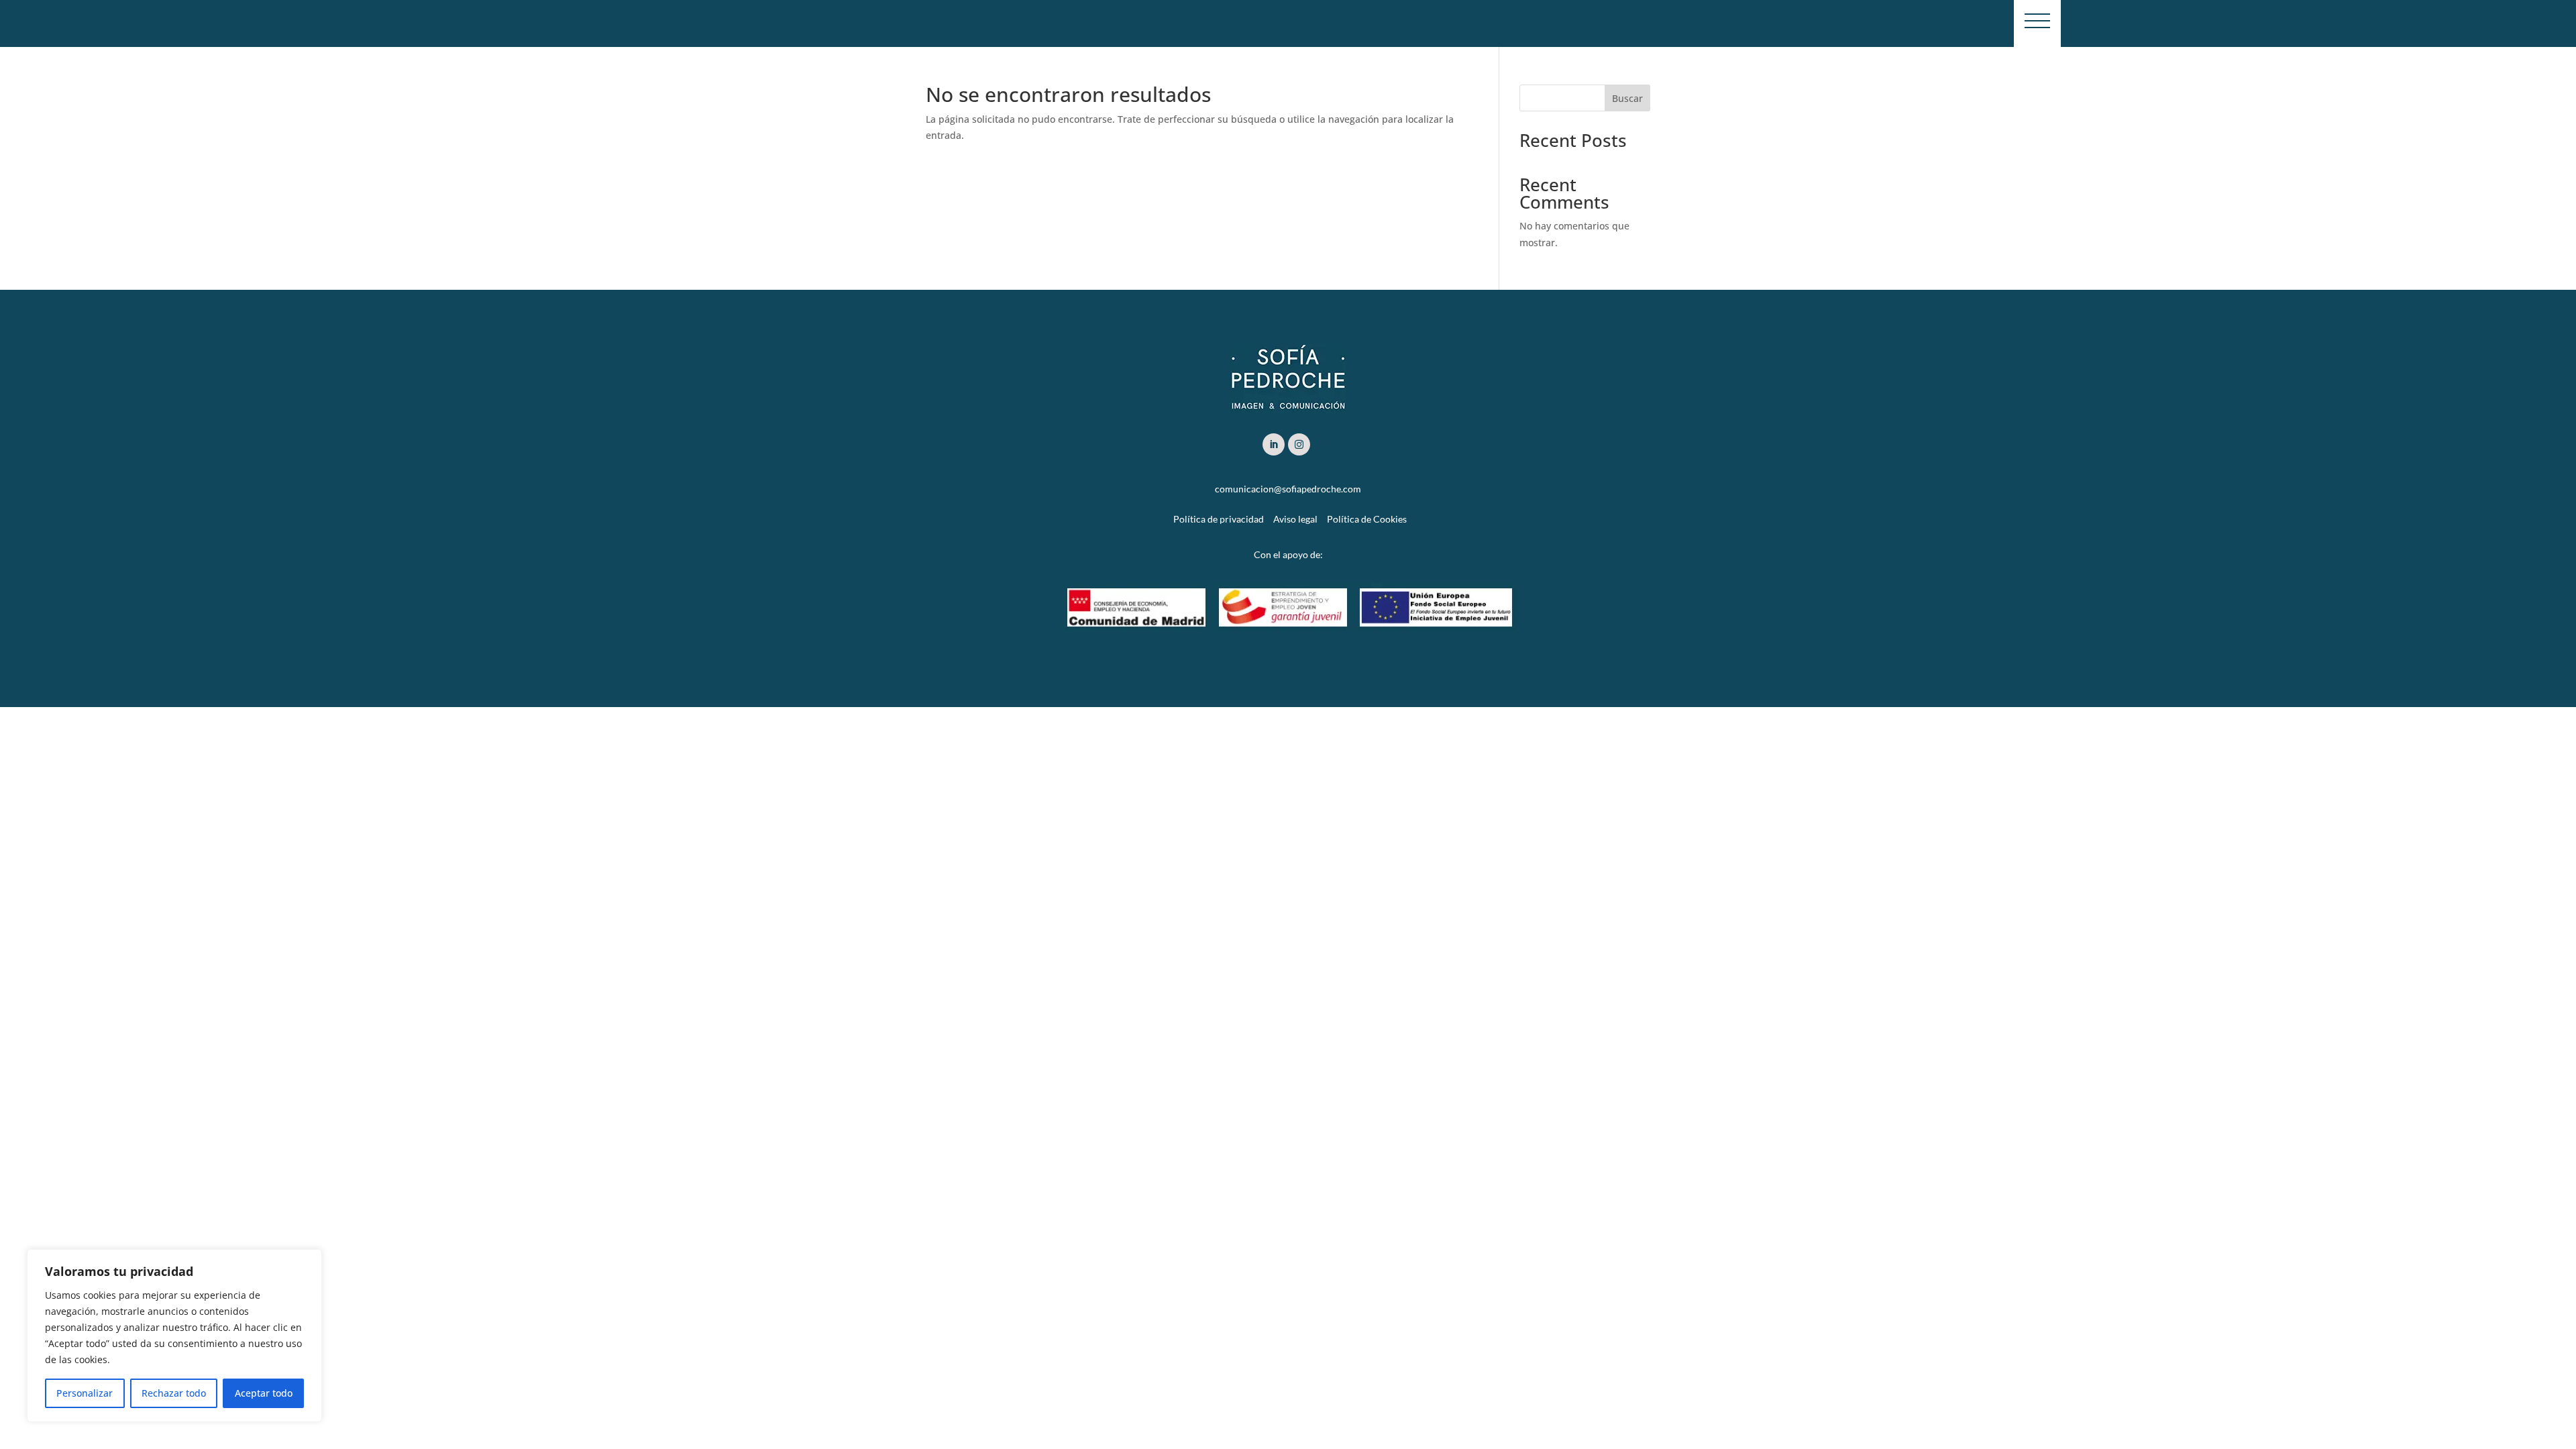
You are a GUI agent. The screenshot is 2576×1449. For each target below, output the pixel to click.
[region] (174, 1336)
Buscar (1627, 98)
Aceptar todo (264, 1393)
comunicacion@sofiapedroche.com (1288, 489)
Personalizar (85, 1393)
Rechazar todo (174, 1393)
